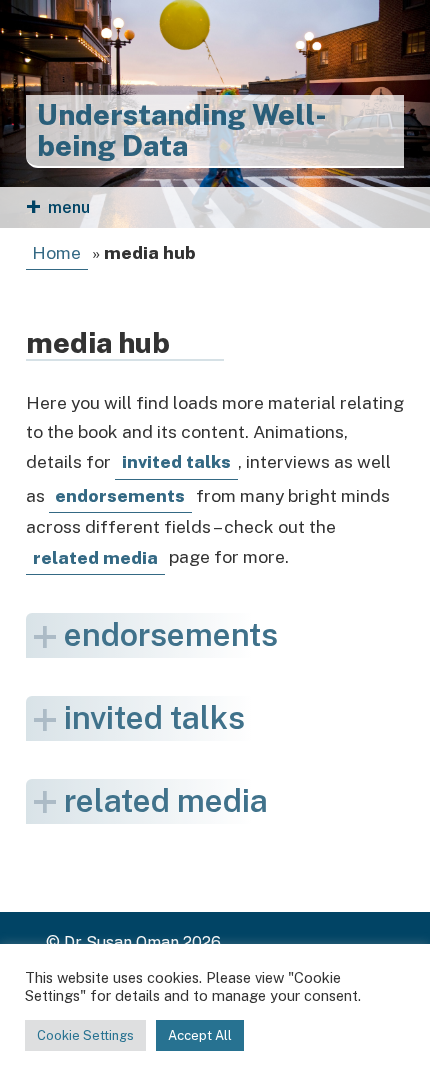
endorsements (171, 634)
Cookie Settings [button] (85, 1035)
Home (56, 252)
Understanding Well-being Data (182, 130)
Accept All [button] (200, 1035)
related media (95, 557)
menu (69, 207)
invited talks (176, 461)
